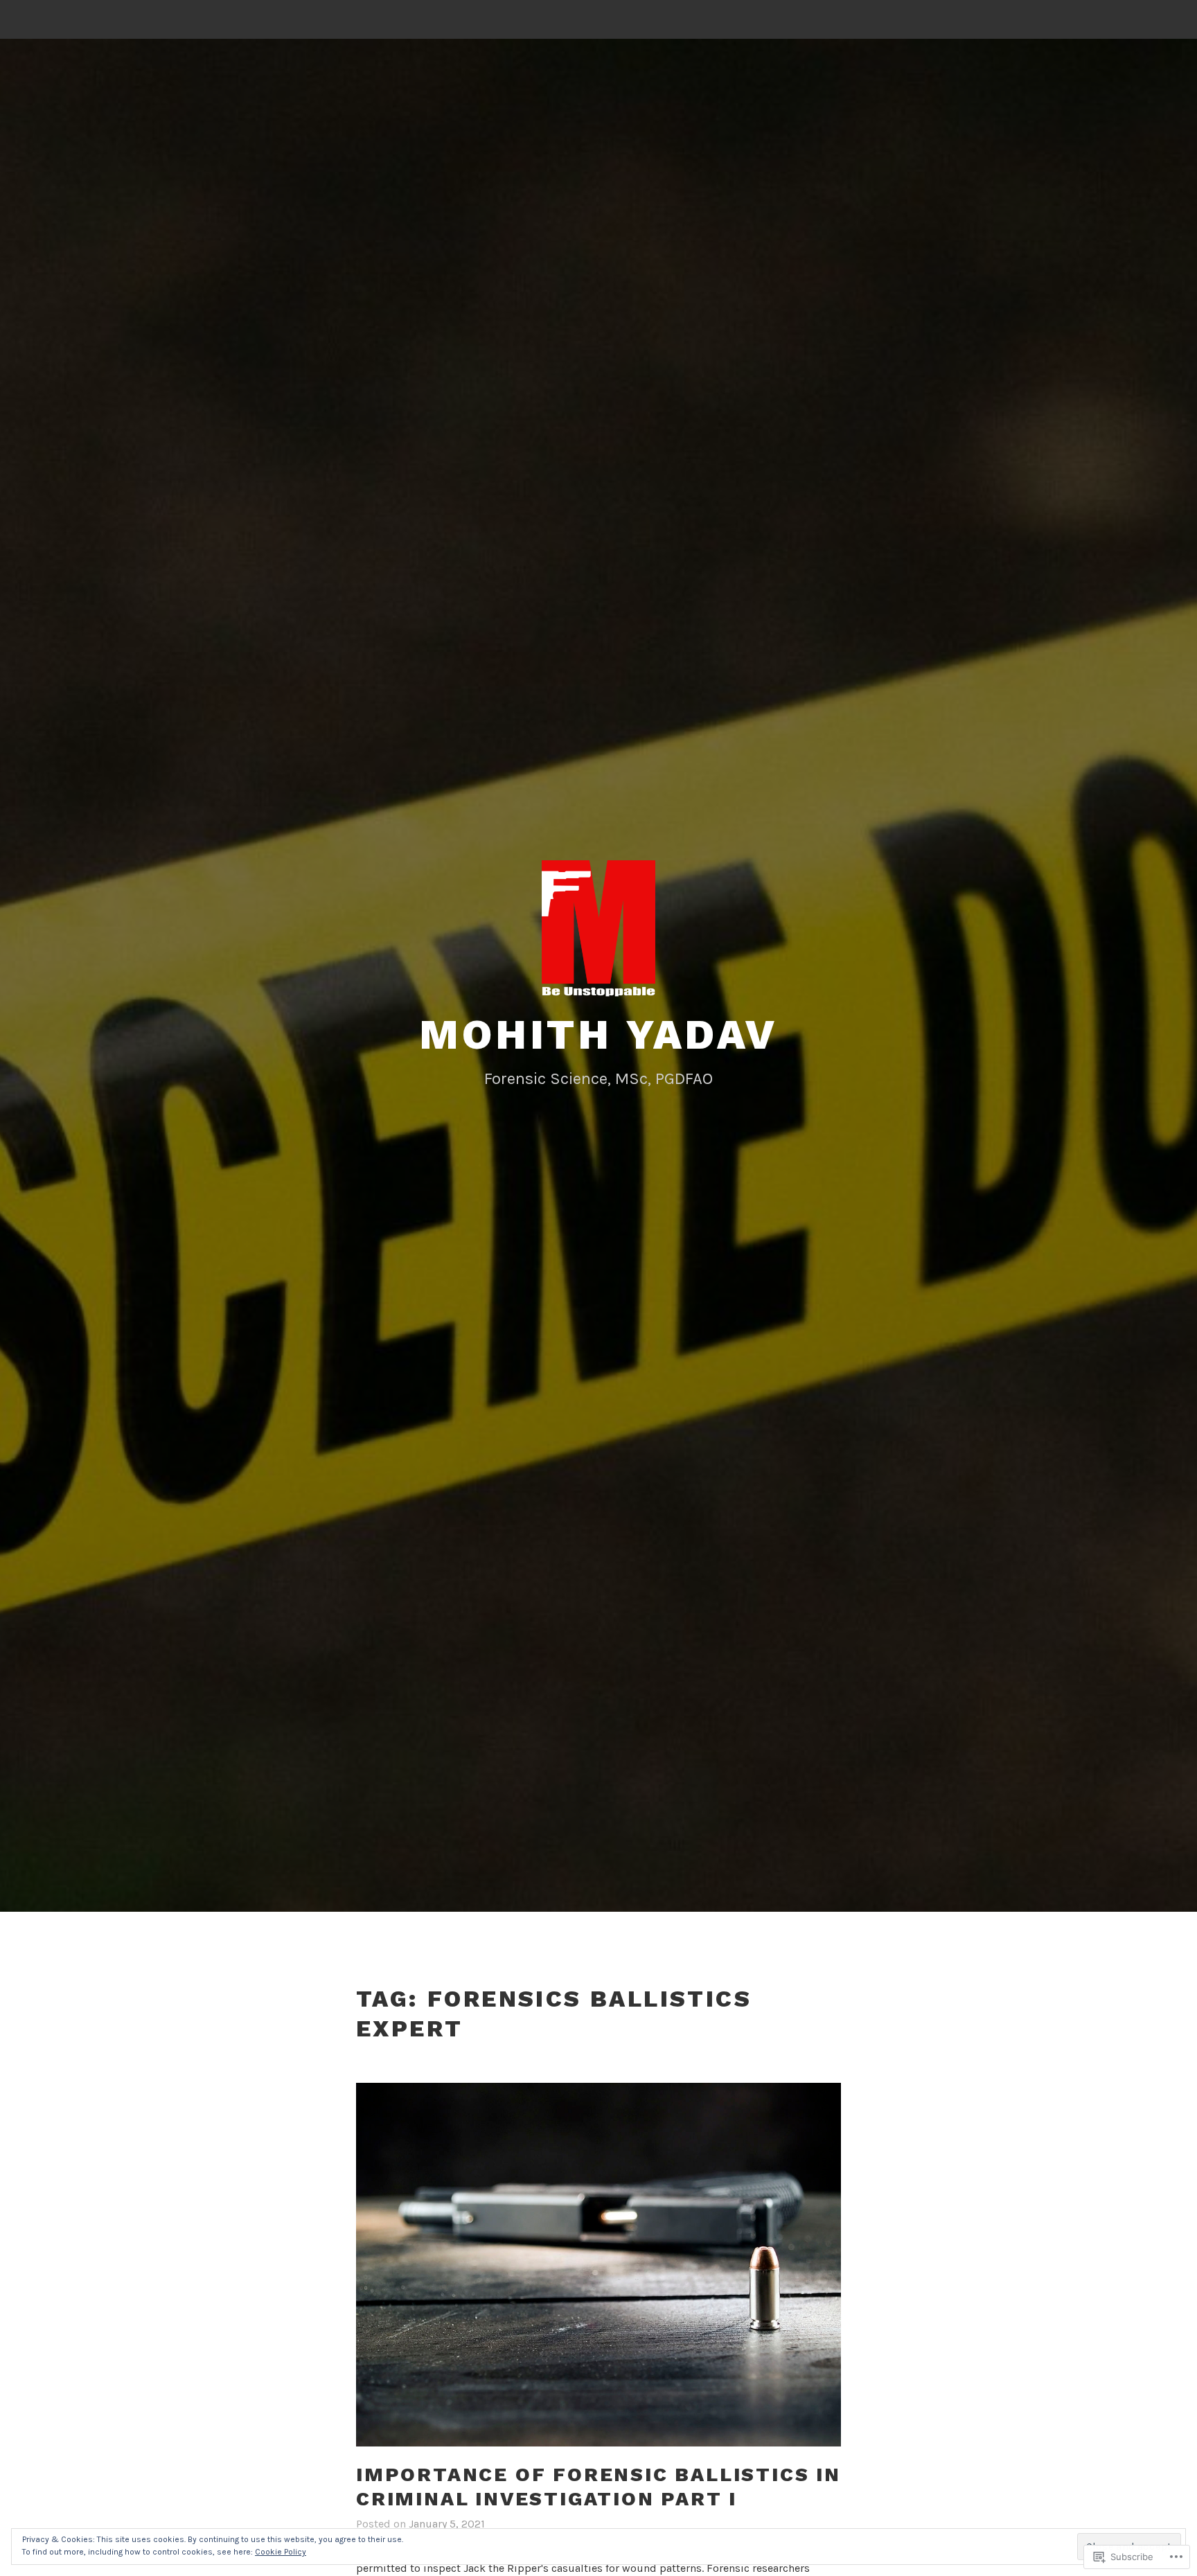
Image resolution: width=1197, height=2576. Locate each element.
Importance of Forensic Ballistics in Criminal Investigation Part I (598, 2487)
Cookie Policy (281, 2552)
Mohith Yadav (598, 1034)
